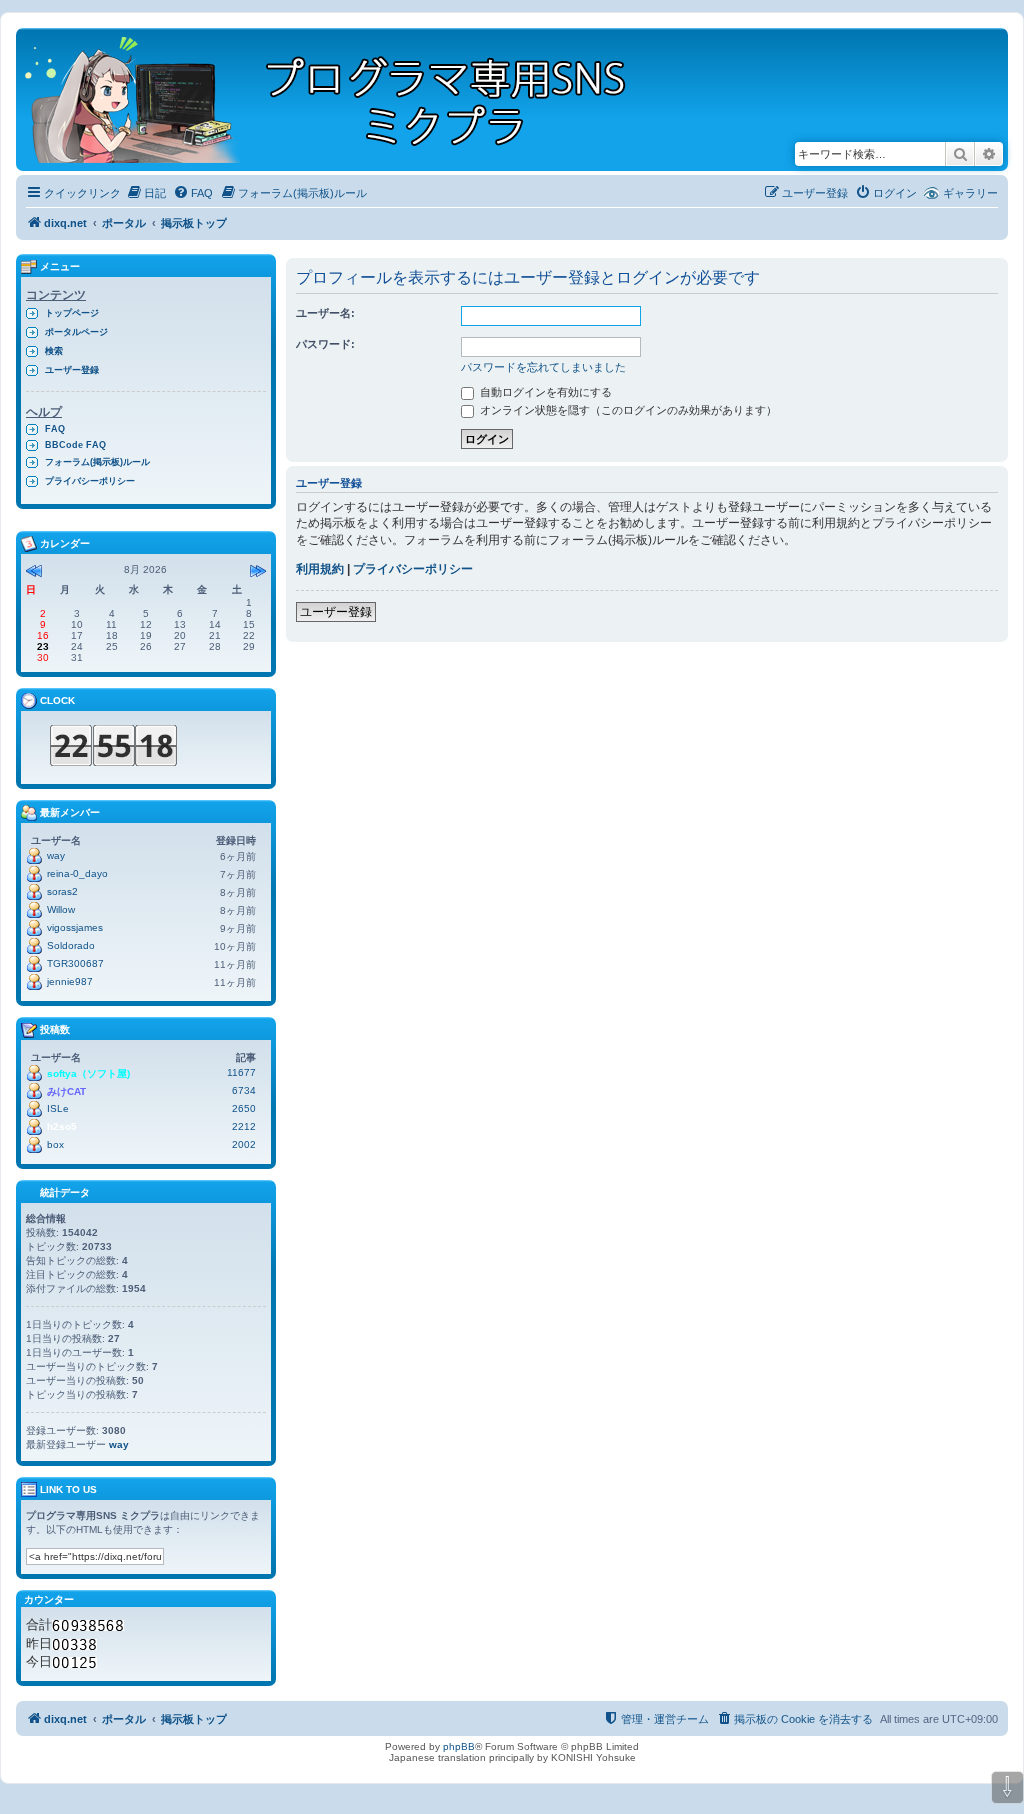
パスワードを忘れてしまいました (543, 367)
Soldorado (71, 945)
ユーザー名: (325, 313)
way (56, 855)
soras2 (62, 891)
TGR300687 (75, 963)
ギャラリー (970, 193)
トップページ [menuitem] (72, 313)
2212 (244, 1126)
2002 (244, 1144)
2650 (244, 1108)
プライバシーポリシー (413, 569)
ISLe (58, 1108)
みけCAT (66, 1091)
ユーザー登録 (336, 612)
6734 (244, 1090)
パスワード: (325, 344)
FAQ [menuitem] (55, 429)
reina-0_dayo (77, 873)
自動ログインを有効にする (544, 392)
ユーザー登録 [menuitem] (72, 370)
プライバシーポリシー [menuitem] (90, 481)
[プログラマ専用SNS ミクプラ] (342, 99)
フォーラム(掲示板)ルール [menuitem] (97, 462)
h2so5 (62, 1126)
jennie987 (70, 981)
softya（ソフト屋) (88, 1073)
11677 (241, 1072)
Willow (61, 909)
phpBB (459, 1746)
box (55, 1144)
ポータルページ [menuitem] (76, 332)
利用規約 (320, 569)
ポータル (124, 223)
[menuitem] (146, 193)
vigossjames (75, 927)
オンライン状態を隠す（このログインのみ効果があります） (627, 410)
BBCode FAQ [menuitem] (75, 445)
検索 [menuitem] (54, 351)
